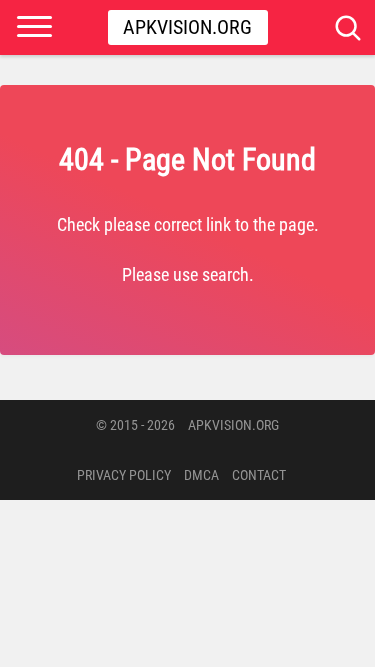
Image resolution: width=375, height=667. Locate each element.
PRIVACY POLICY (124, 475)
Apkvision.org (187, 27)
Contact (259, 475)
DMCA (201, 475)
